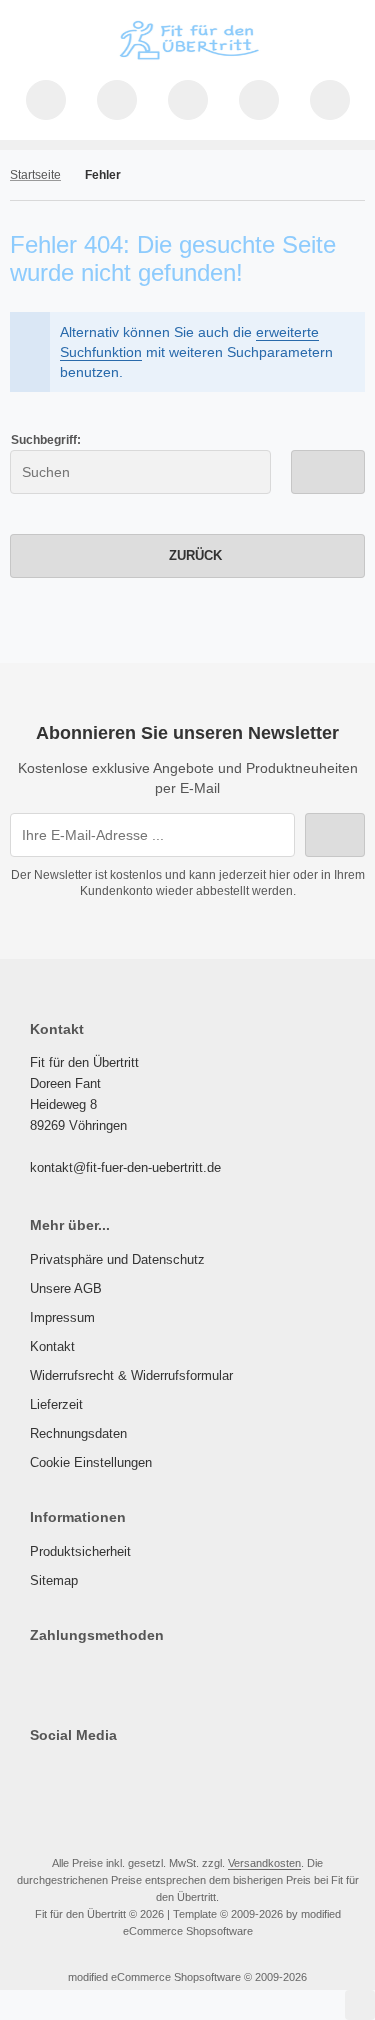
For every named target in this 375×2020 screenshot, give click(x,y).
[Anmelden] (188, 100)
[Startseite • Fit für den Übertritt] (188, 60)
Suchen (328, 471)
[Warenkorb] (259, 100)
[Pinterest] (39, 1775)
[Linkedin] (68, 1775)
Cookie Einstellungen (91, 1462)
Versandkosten (264, 1863)
